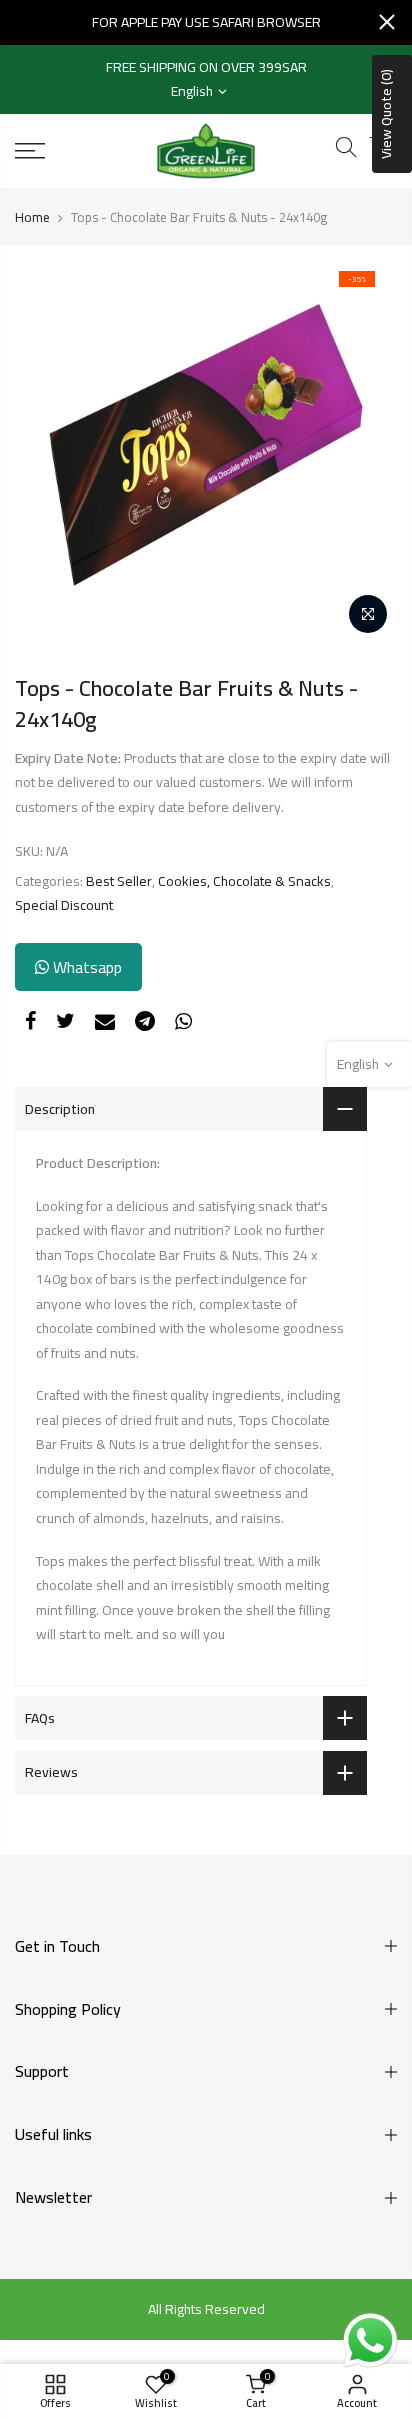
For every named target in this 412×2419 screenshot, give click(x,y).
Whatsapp (85, 967)
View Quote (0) (386, 114)
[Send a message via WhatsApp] (370, 2340)
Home (32, 217)
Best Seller (119, 881)
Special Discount (64, 905)
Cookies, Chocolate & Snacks (244, 881)
